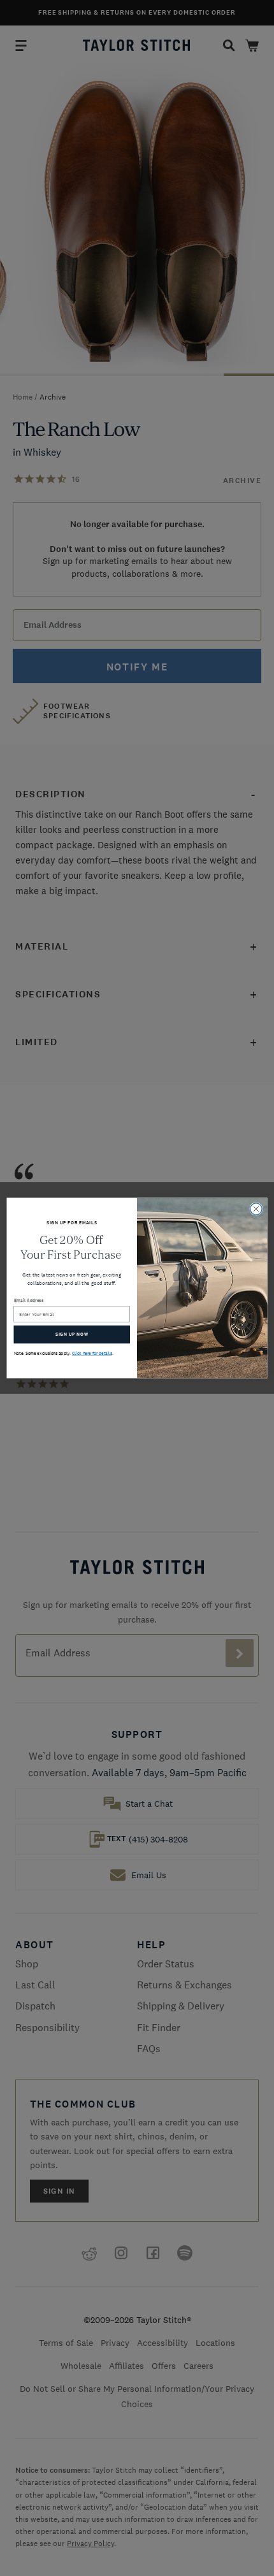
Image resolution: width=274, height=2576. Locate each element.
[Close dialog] (256, 1209)
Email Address (29, 1300)
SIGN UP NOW (72, 1335)
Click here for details (92, 1353)
